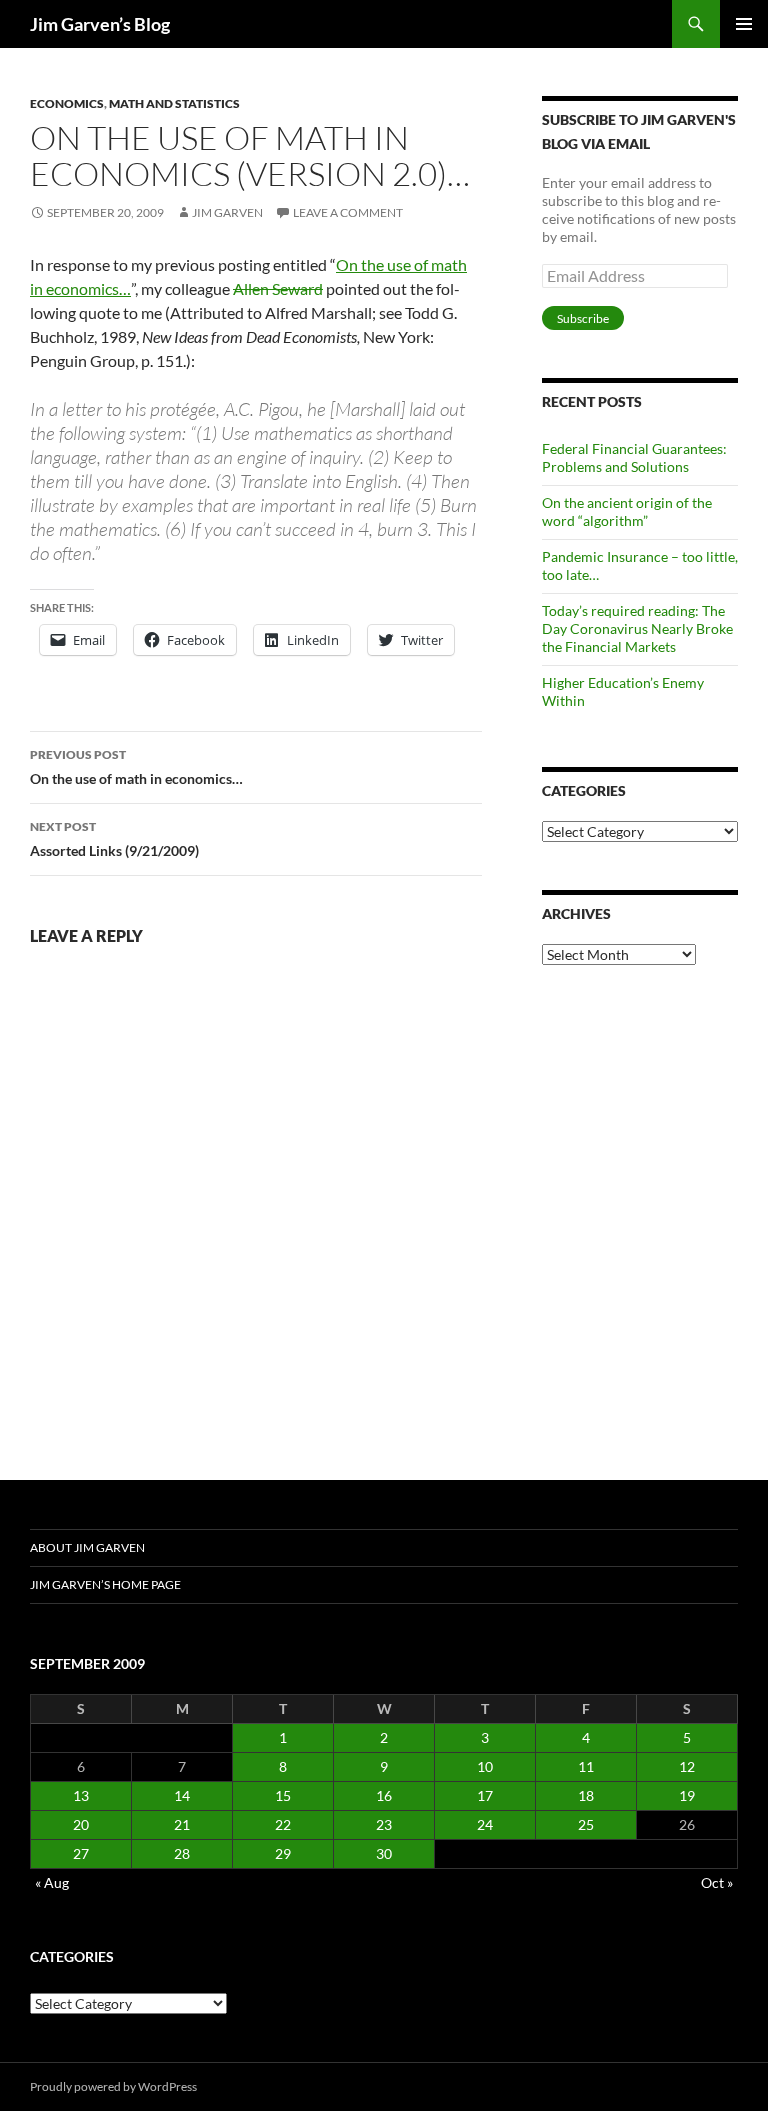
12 (687, 1766)
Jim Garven (227, 212)
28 (182, 1853)
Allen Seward (278, 288)
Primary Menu (744, 24)
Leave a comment (348, 212)
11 (586, 1766)
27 (81, 1853)
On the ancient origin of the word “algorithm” (627, 511)
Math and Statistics (174, 103)
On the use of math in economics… (136, 767)
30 (384, 1853)
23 (384, 1824)
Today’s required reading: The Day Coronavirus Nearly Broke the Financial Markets (637, 628)
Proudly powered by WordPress (113, 2086)
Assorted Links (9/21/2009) (114, 839)
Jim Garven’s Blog (100, 24)
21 (182, 1824)
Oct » (717, 1882)
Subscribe (583, 318)
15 (283, 1795)
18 (586, 1795)
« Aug (52, 1882)
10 (485, 1766)
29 (283, 1853)
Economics (67, 103)
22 (283, 1824)
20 (81, 1824)
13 (81, 1795)
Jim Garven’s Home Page (105, 1584)
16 (384, 1795)
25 (586, 1824)
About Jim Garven (87, 1547)
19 (687, 1795)
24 (485, 1824)
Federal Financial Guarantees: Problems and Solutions (634, 457)
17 (485, 1795)
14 (182, 1795)
